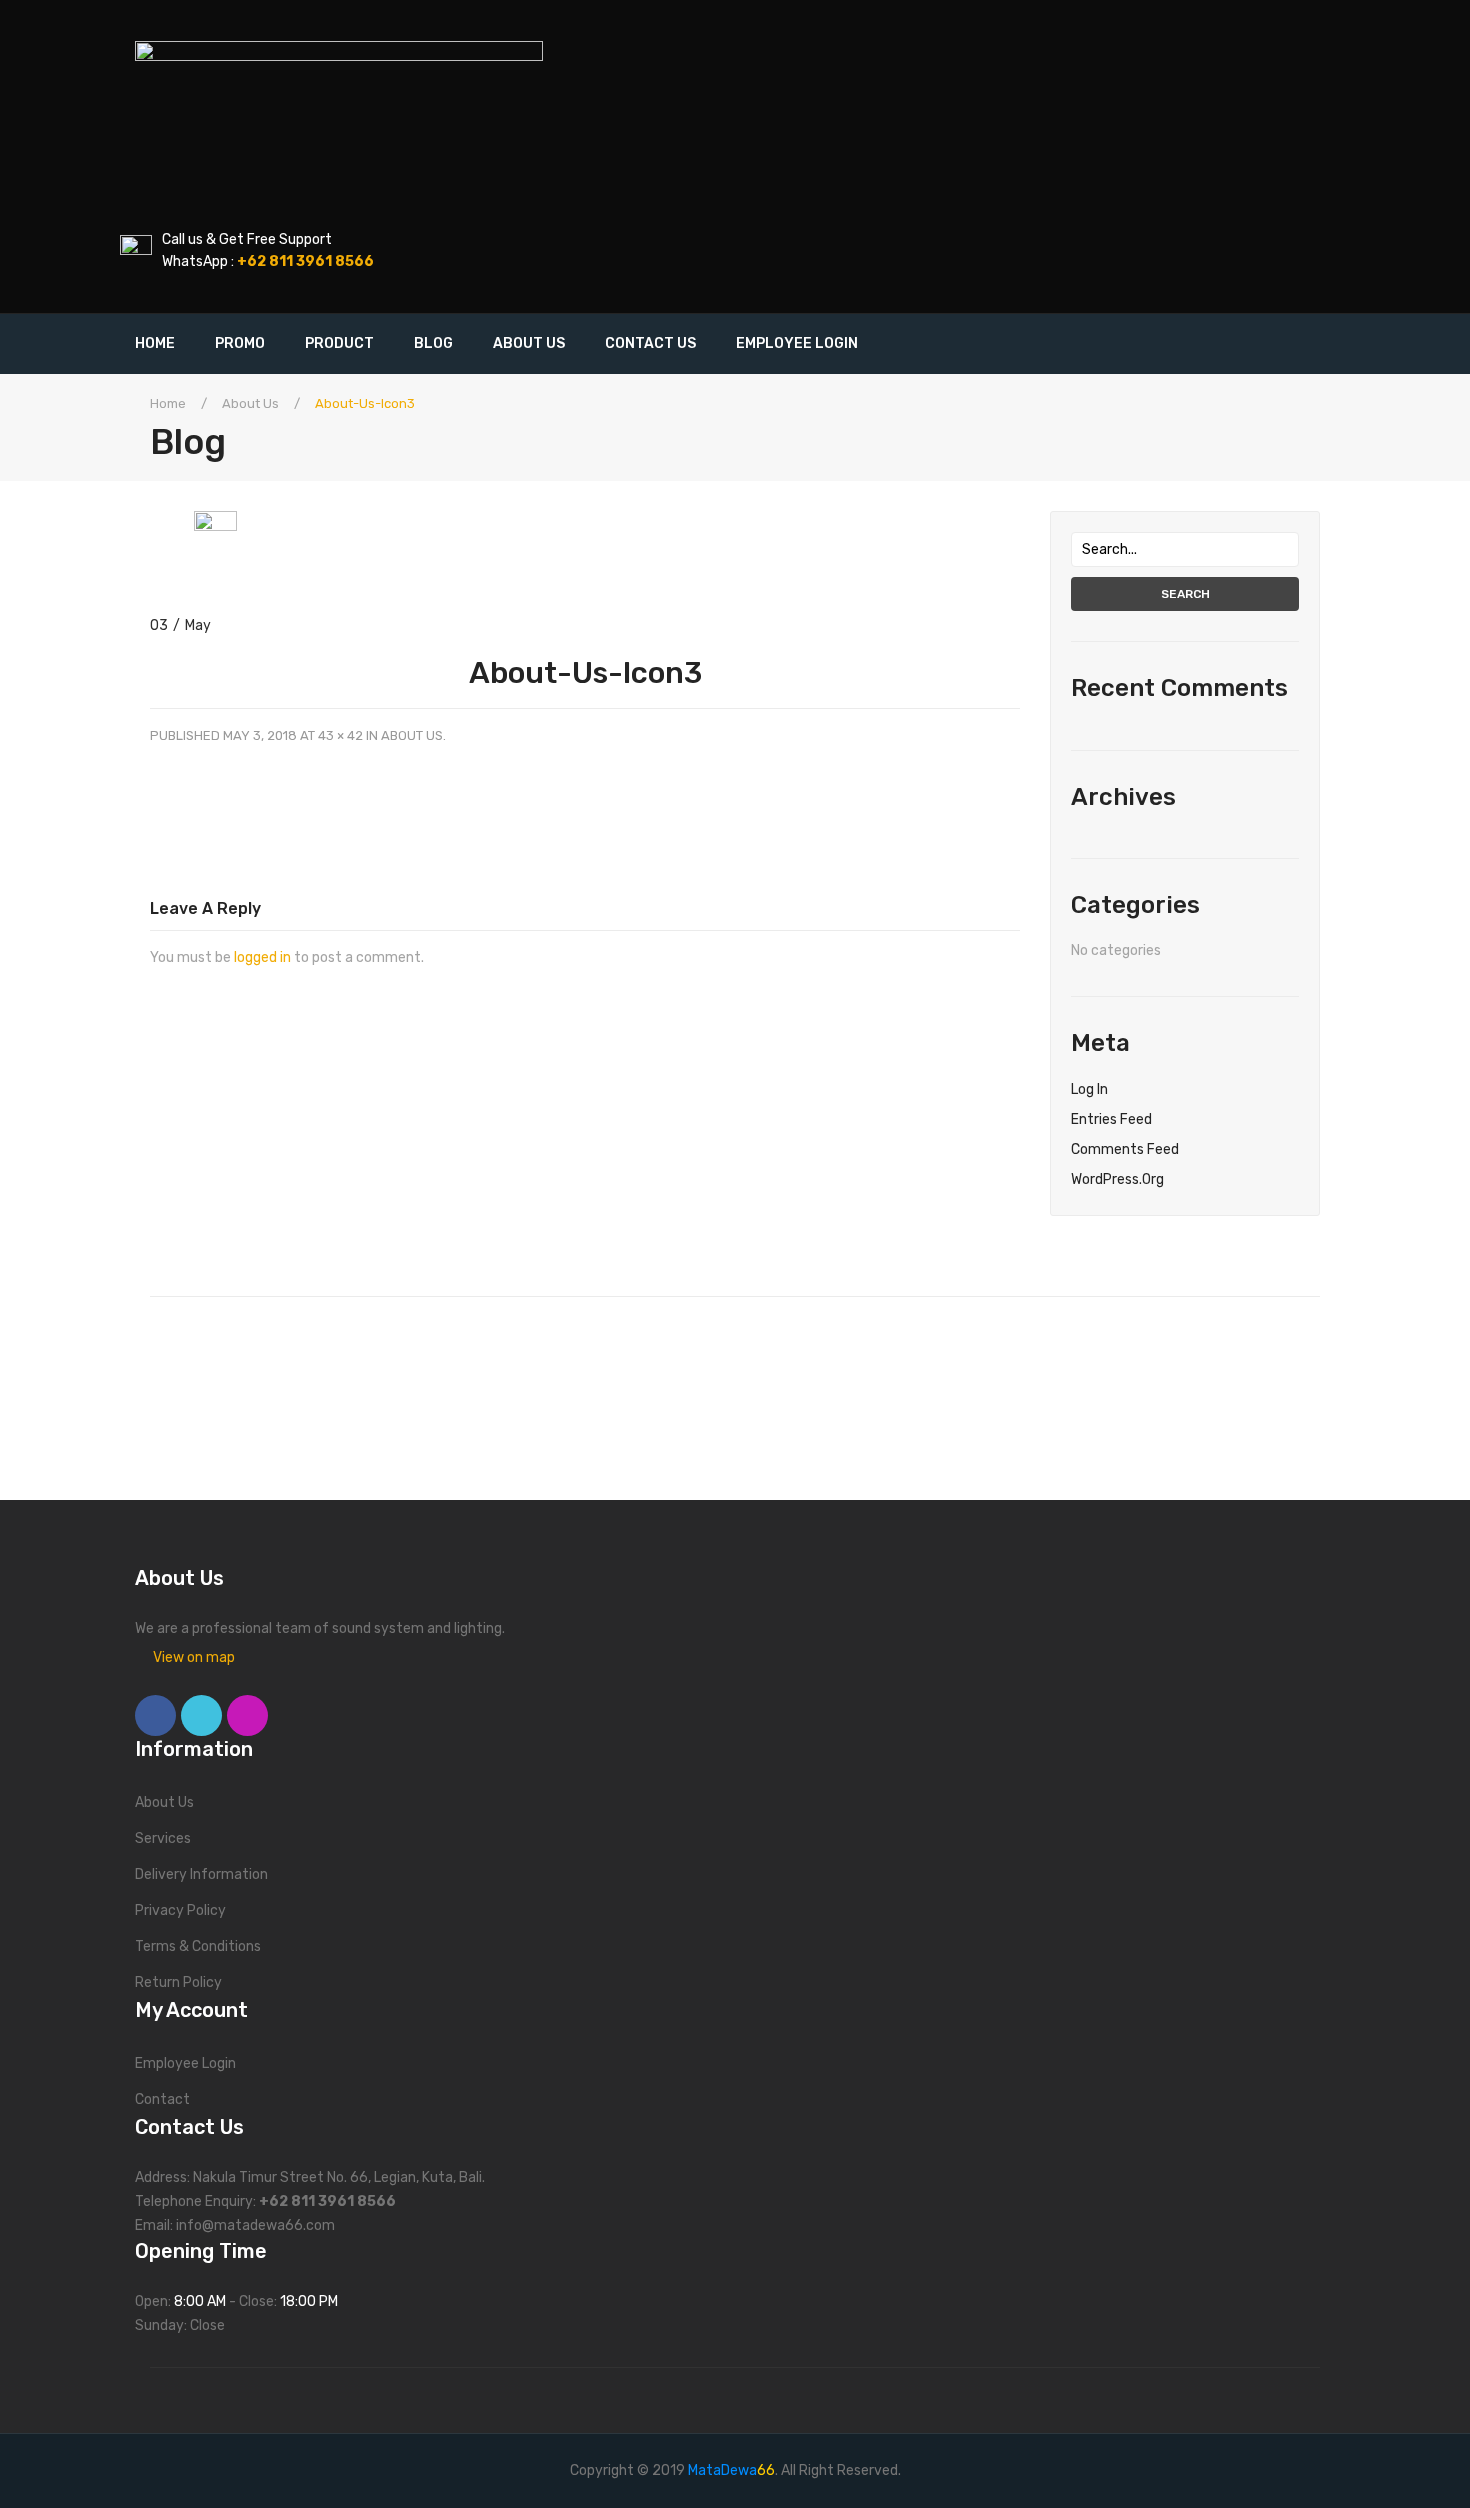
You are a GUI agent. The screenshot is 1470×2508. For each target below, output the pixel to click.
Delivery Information (201, 1874)
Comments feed (1125, 1149)
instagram (247, 1715)
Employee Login (185, 2063)
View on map (194, 1657)
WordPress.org (1117, 1179)
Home (168, 403)
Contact (162, 2099)
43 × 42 (340, 735)
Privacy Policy (180, 1910)
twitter (201, 1715)
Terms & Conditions (198, 1946)
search (1185, 594)
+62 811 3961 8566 (327, 2201)
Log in (1089, 1089)
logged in (262, 957)
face (155, 1715)
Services (163, 1838)
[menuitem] (165, 344)
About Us (250, 403)
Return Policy (178, 1982)
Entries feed (1111, 1119)
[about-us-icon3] (215, 531)
